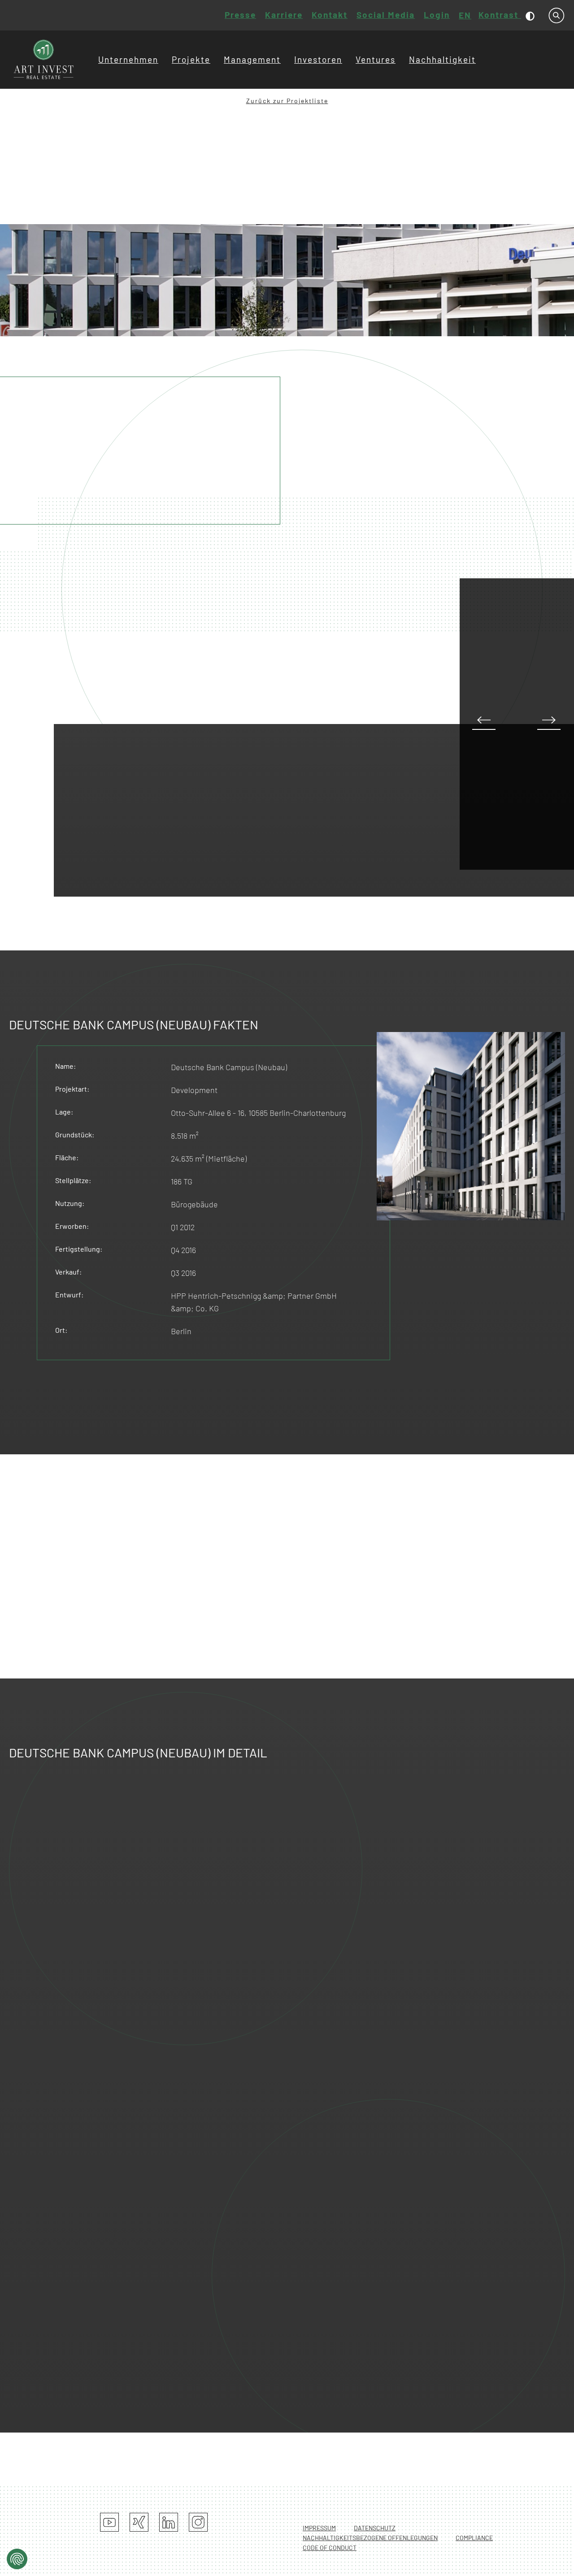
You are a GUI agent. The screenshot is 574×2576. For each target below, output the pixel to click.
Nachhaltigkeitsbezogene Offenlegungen (370, 2538)
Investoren (318, 59)
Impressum (319, 2528)
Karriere (284, 15)
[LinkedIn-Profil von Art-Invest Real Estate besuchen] (169, 2522)
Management (252, 59)
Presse (240, 15)
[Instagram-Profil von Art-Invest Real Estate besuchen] (198, 2522)
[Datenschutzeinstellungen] (17, 2559)
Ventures (376, 59)
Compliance (474, 2538)
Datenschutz (375, 2528)
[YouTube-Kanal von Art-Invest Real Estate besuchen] (109, 2522)
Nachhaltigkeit (442, 59)
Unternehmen (128, 59)
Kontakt (330, 15)
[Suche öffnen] (557, 15)
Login (437, 15)
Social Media (386, 15)
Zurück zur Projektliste (287, 101)
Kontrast (500, 15)
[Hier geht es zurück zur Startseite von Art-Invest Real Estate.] (44, 60)
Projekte (191, 59)
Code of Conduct (330, 2548)
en (465, 15)
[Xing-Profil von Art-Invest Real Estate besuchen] (139, 2522)
